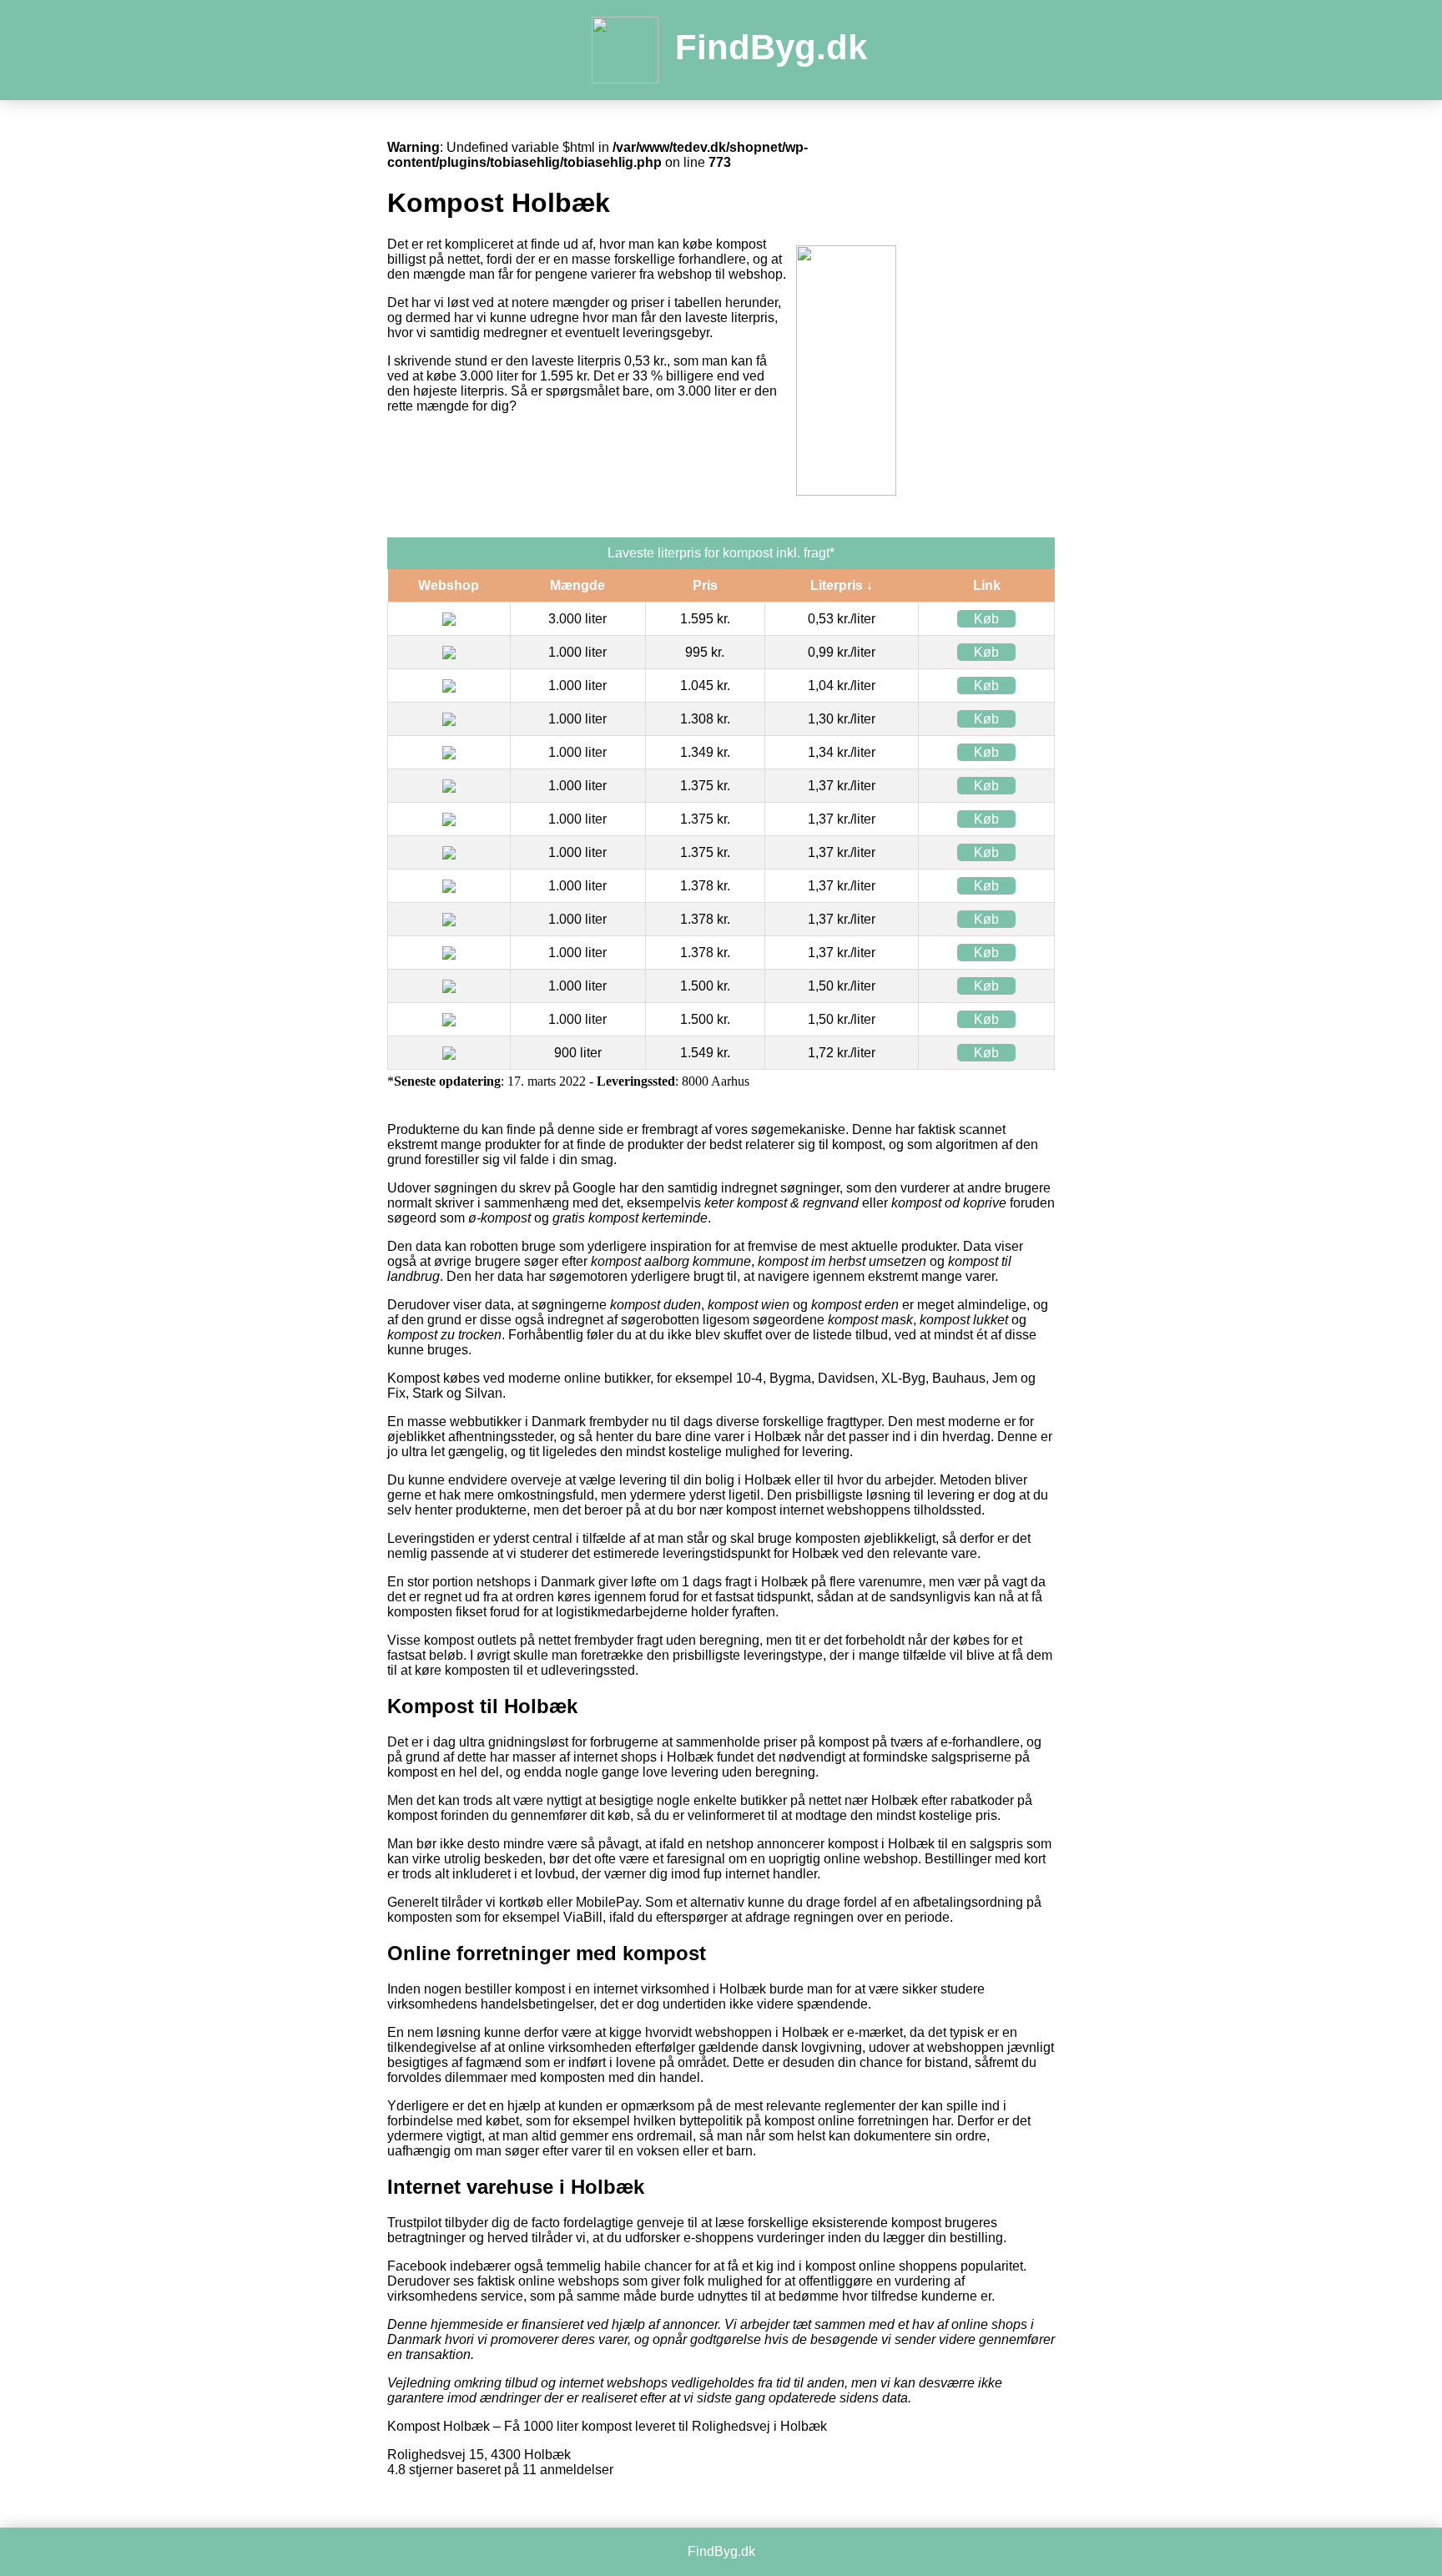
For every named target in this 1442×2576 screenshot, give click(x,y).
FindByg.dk (771, 47)
